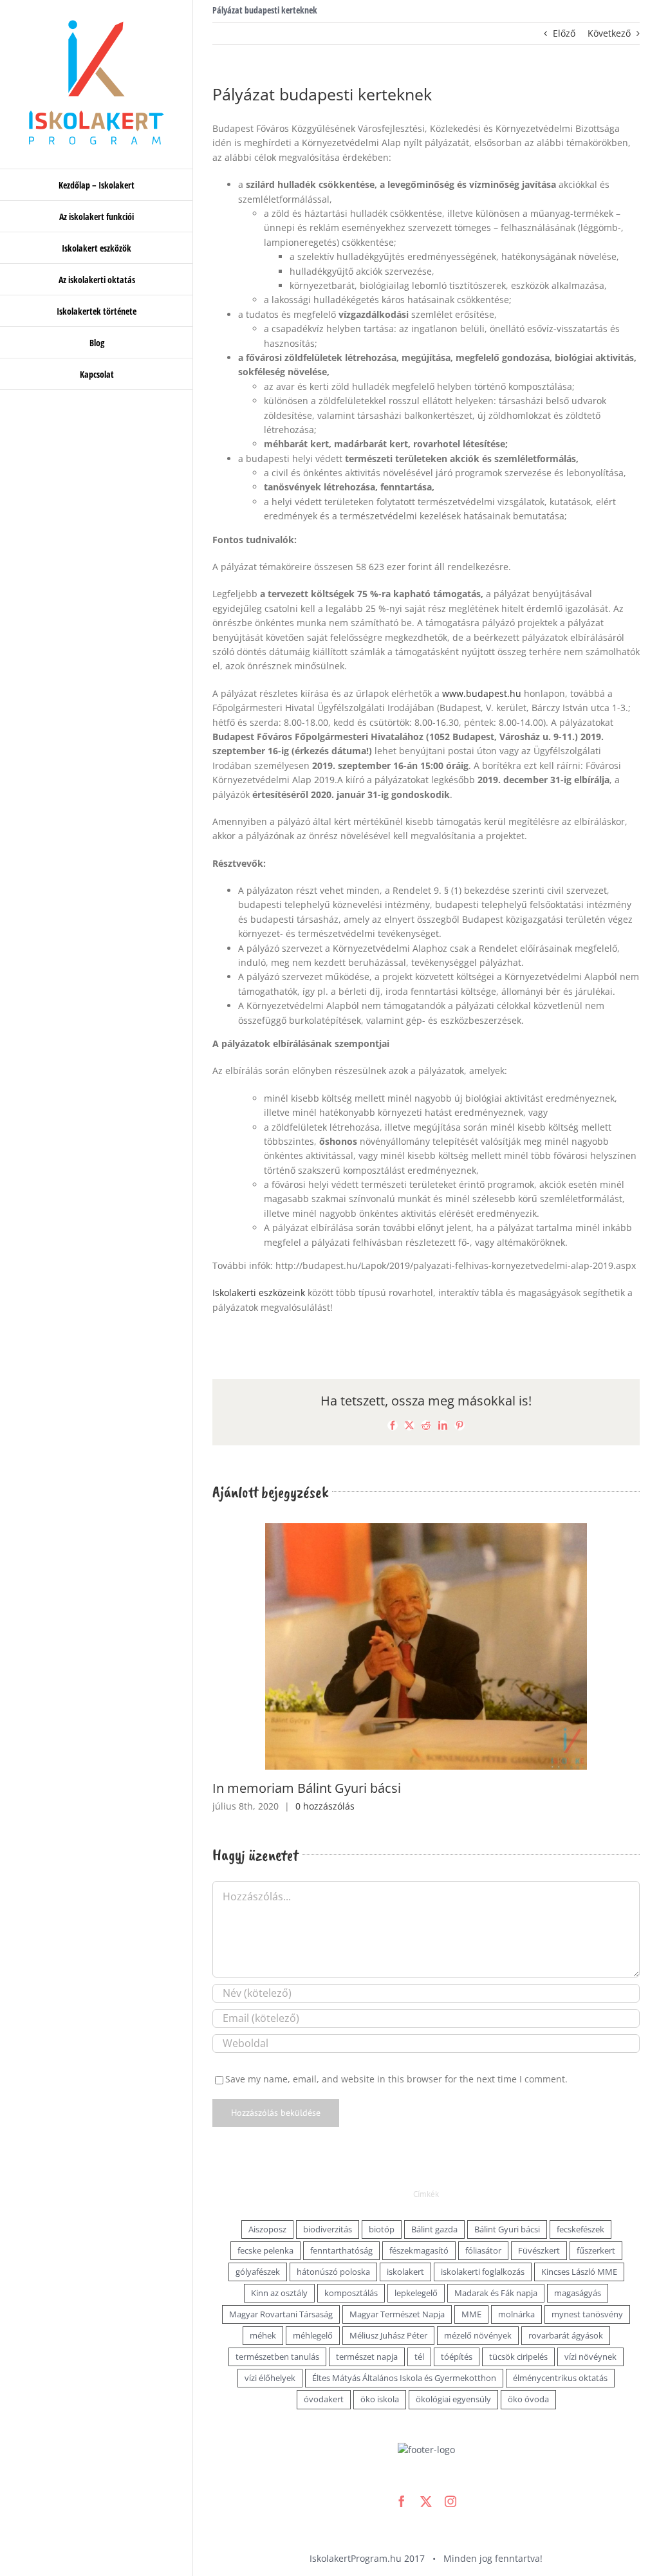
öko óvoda (528, 2399)
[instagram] (450, 2501)
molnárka (516, 2314)
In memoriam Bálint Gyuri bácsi (307, 1788)
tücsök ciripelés (518, 2357)
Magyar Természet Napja (397, 2314)
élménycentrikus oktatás (560, 2378)
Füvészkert (539, 2251)
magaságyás (578, 2293)
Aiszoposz (267, 2229)
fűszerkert (596, 2251)
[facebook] (402, 2501)
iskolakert (405, 2272)
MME (471, 2314)
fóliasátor (483, 2251)
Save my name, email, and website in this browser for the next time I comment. (396, 2079)
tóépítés (457, 2357)
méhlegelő (313, 2336)
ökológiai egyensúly (453, 2399)
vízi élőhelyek (270, 2378)
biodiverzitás (328, 2229)
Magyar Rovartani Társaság (281, 2314)
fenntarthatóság (341, 2251)
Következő (609, 33)
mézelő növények (478, 2336)
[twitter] (426, 2501)
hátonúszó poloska (333, 2272)
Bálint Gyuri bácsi (507, 2229)
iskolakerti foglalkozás (483, 2272)
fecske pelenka (265, 2251)
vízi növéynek (590, 2357)
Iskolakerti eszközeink (259, 1293)
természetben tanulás (277, 2357)
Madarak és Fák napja (496, 2293)
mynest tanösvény (587, 2314)
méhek (263, 2336)
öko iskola (380, 2399)
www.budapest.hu (482, 693)
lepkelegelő (416, 2293)
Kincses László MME (579, 2272)
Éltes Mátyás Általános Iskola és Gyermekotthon (404, 2378)
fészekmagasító (419, 2251)
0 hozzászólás (325, 1806)
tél (419, 2357)
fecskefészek (580, 2229)
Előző (564, 33)
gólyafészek (258, 2272)
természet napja (367, 2357)
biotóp (382, 2229)
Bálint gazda (434, 2229)
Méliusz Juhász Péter (388, 2336)
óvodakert (324, 2399)
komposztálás (351, 2293)
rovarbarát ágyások (566, 2336)
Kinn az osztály (279, 2293)
